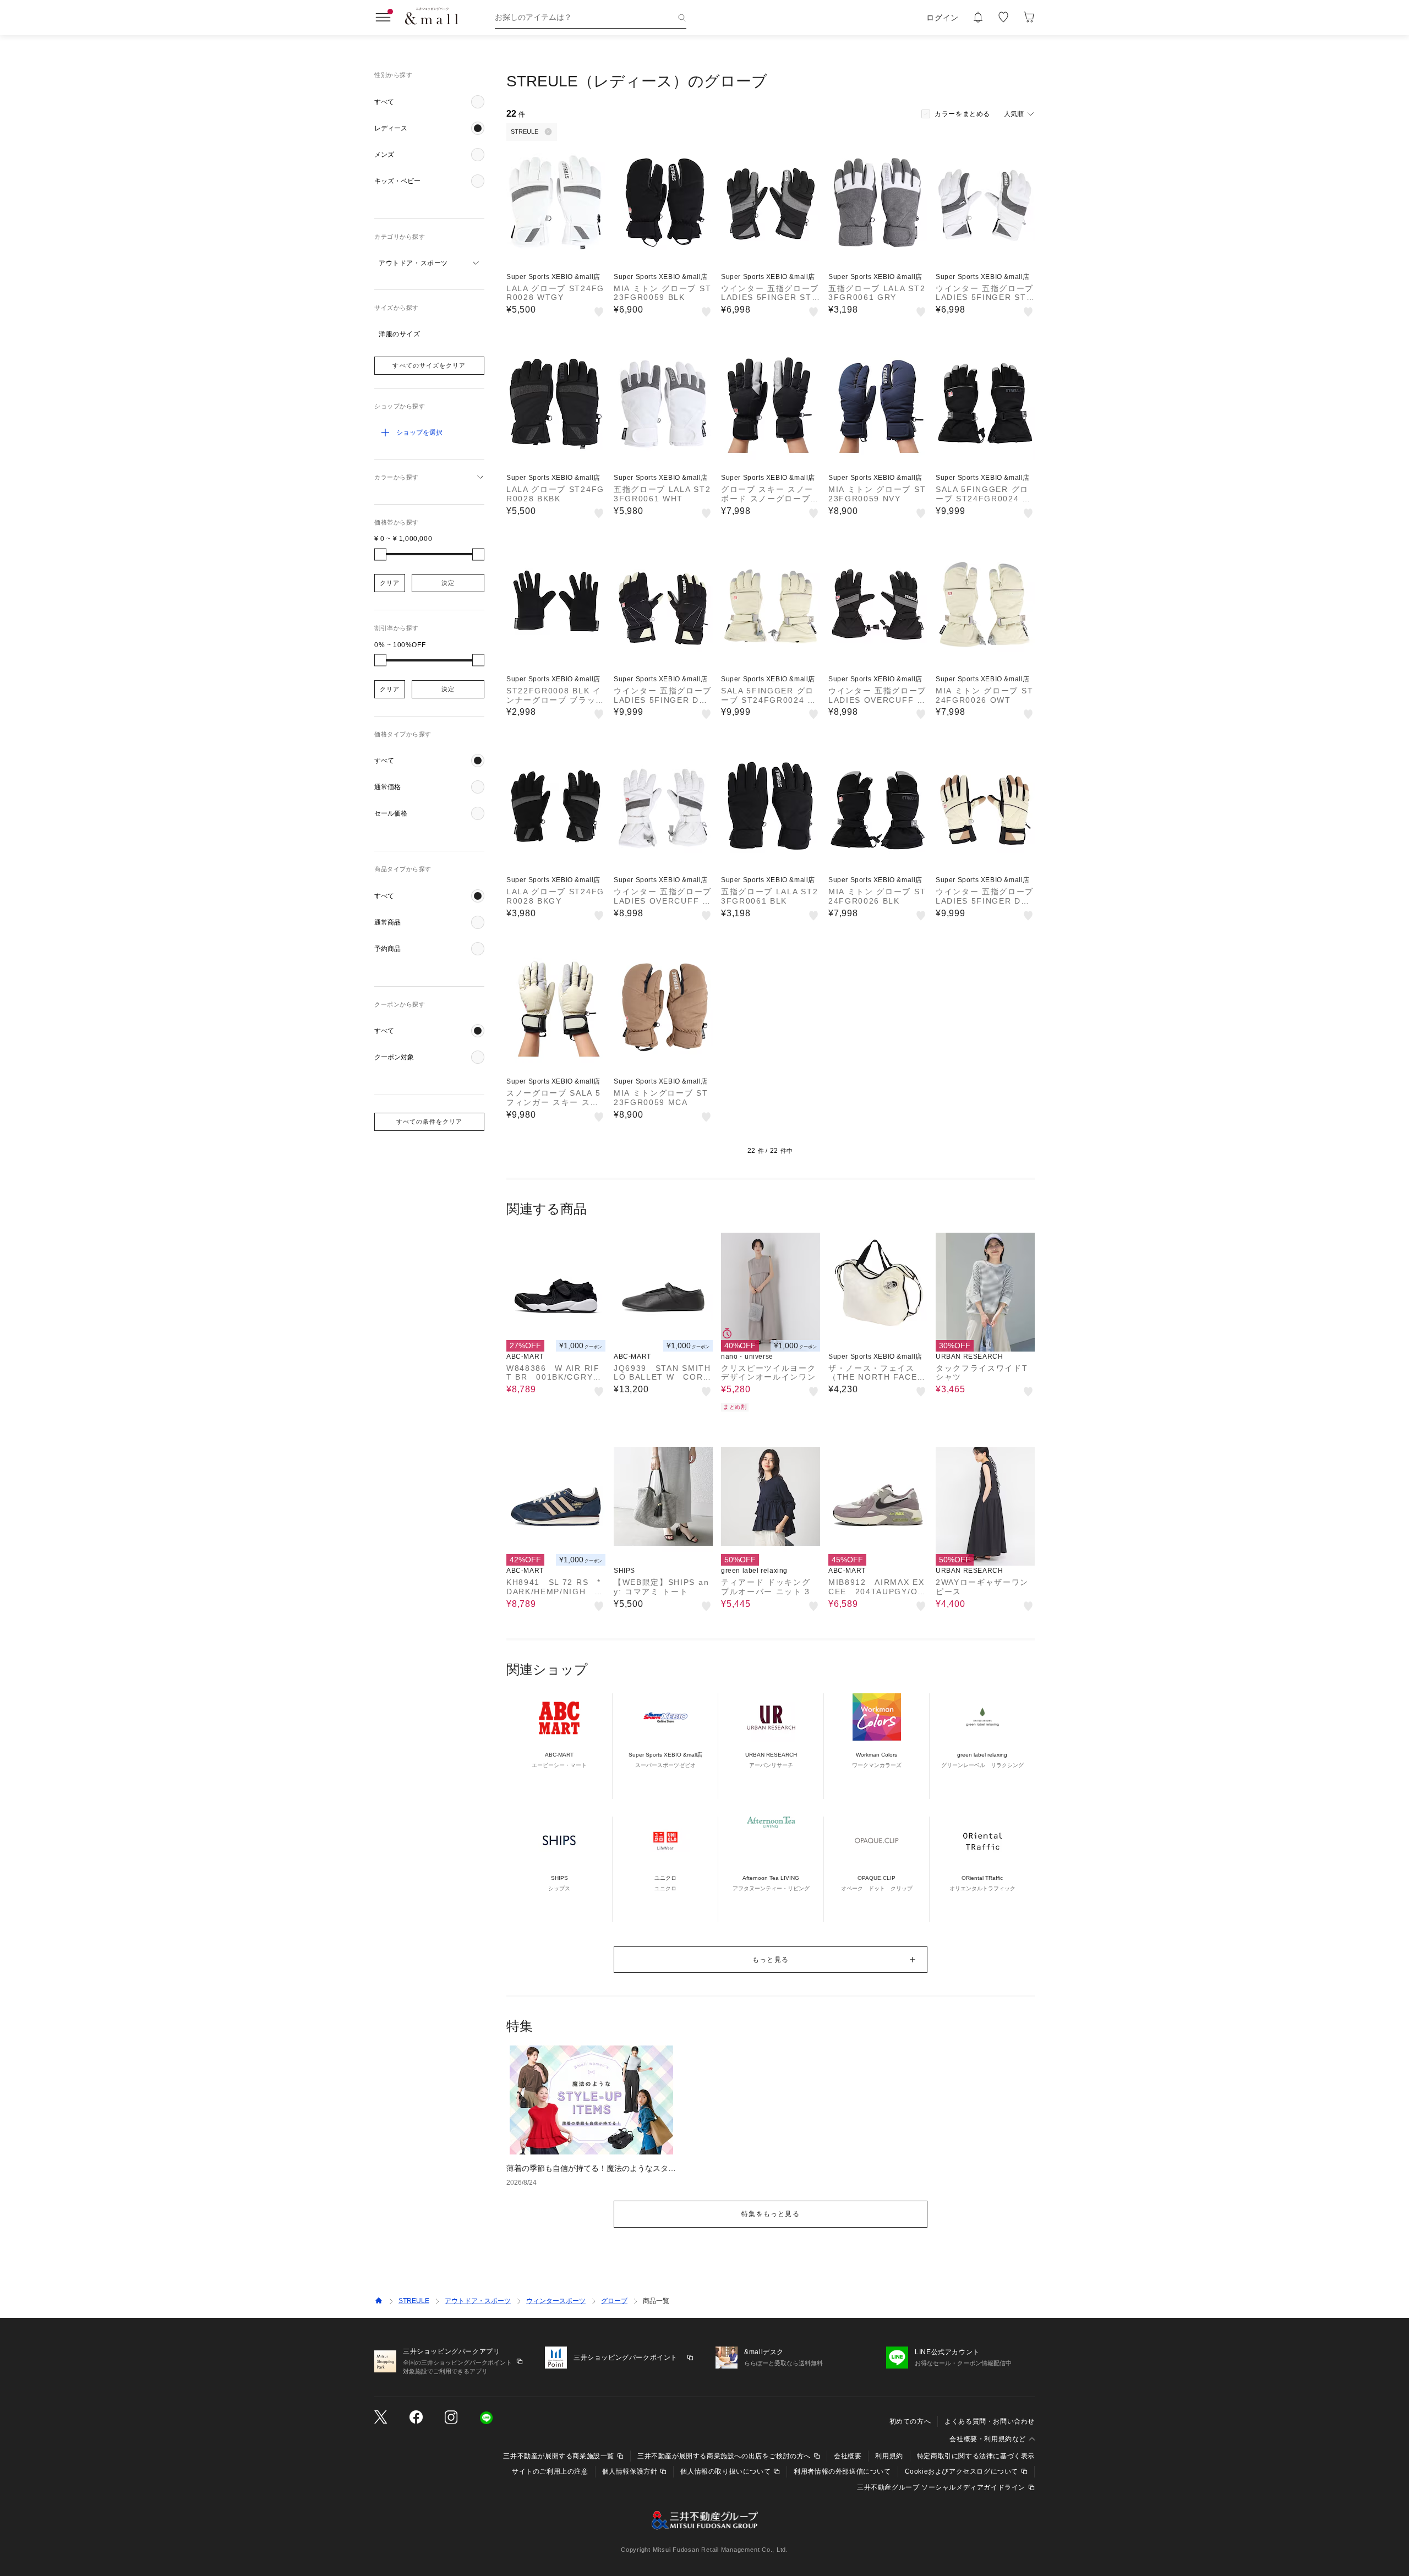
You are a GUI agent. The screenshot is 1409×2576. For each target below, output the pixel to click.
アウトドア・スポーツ (478, 2301)
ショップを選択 (419, 433)
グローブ (614, 2301)
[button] (429, 102)
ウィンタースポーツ (556, 2301)
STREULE (414, 2301)
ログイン (943, 18)
